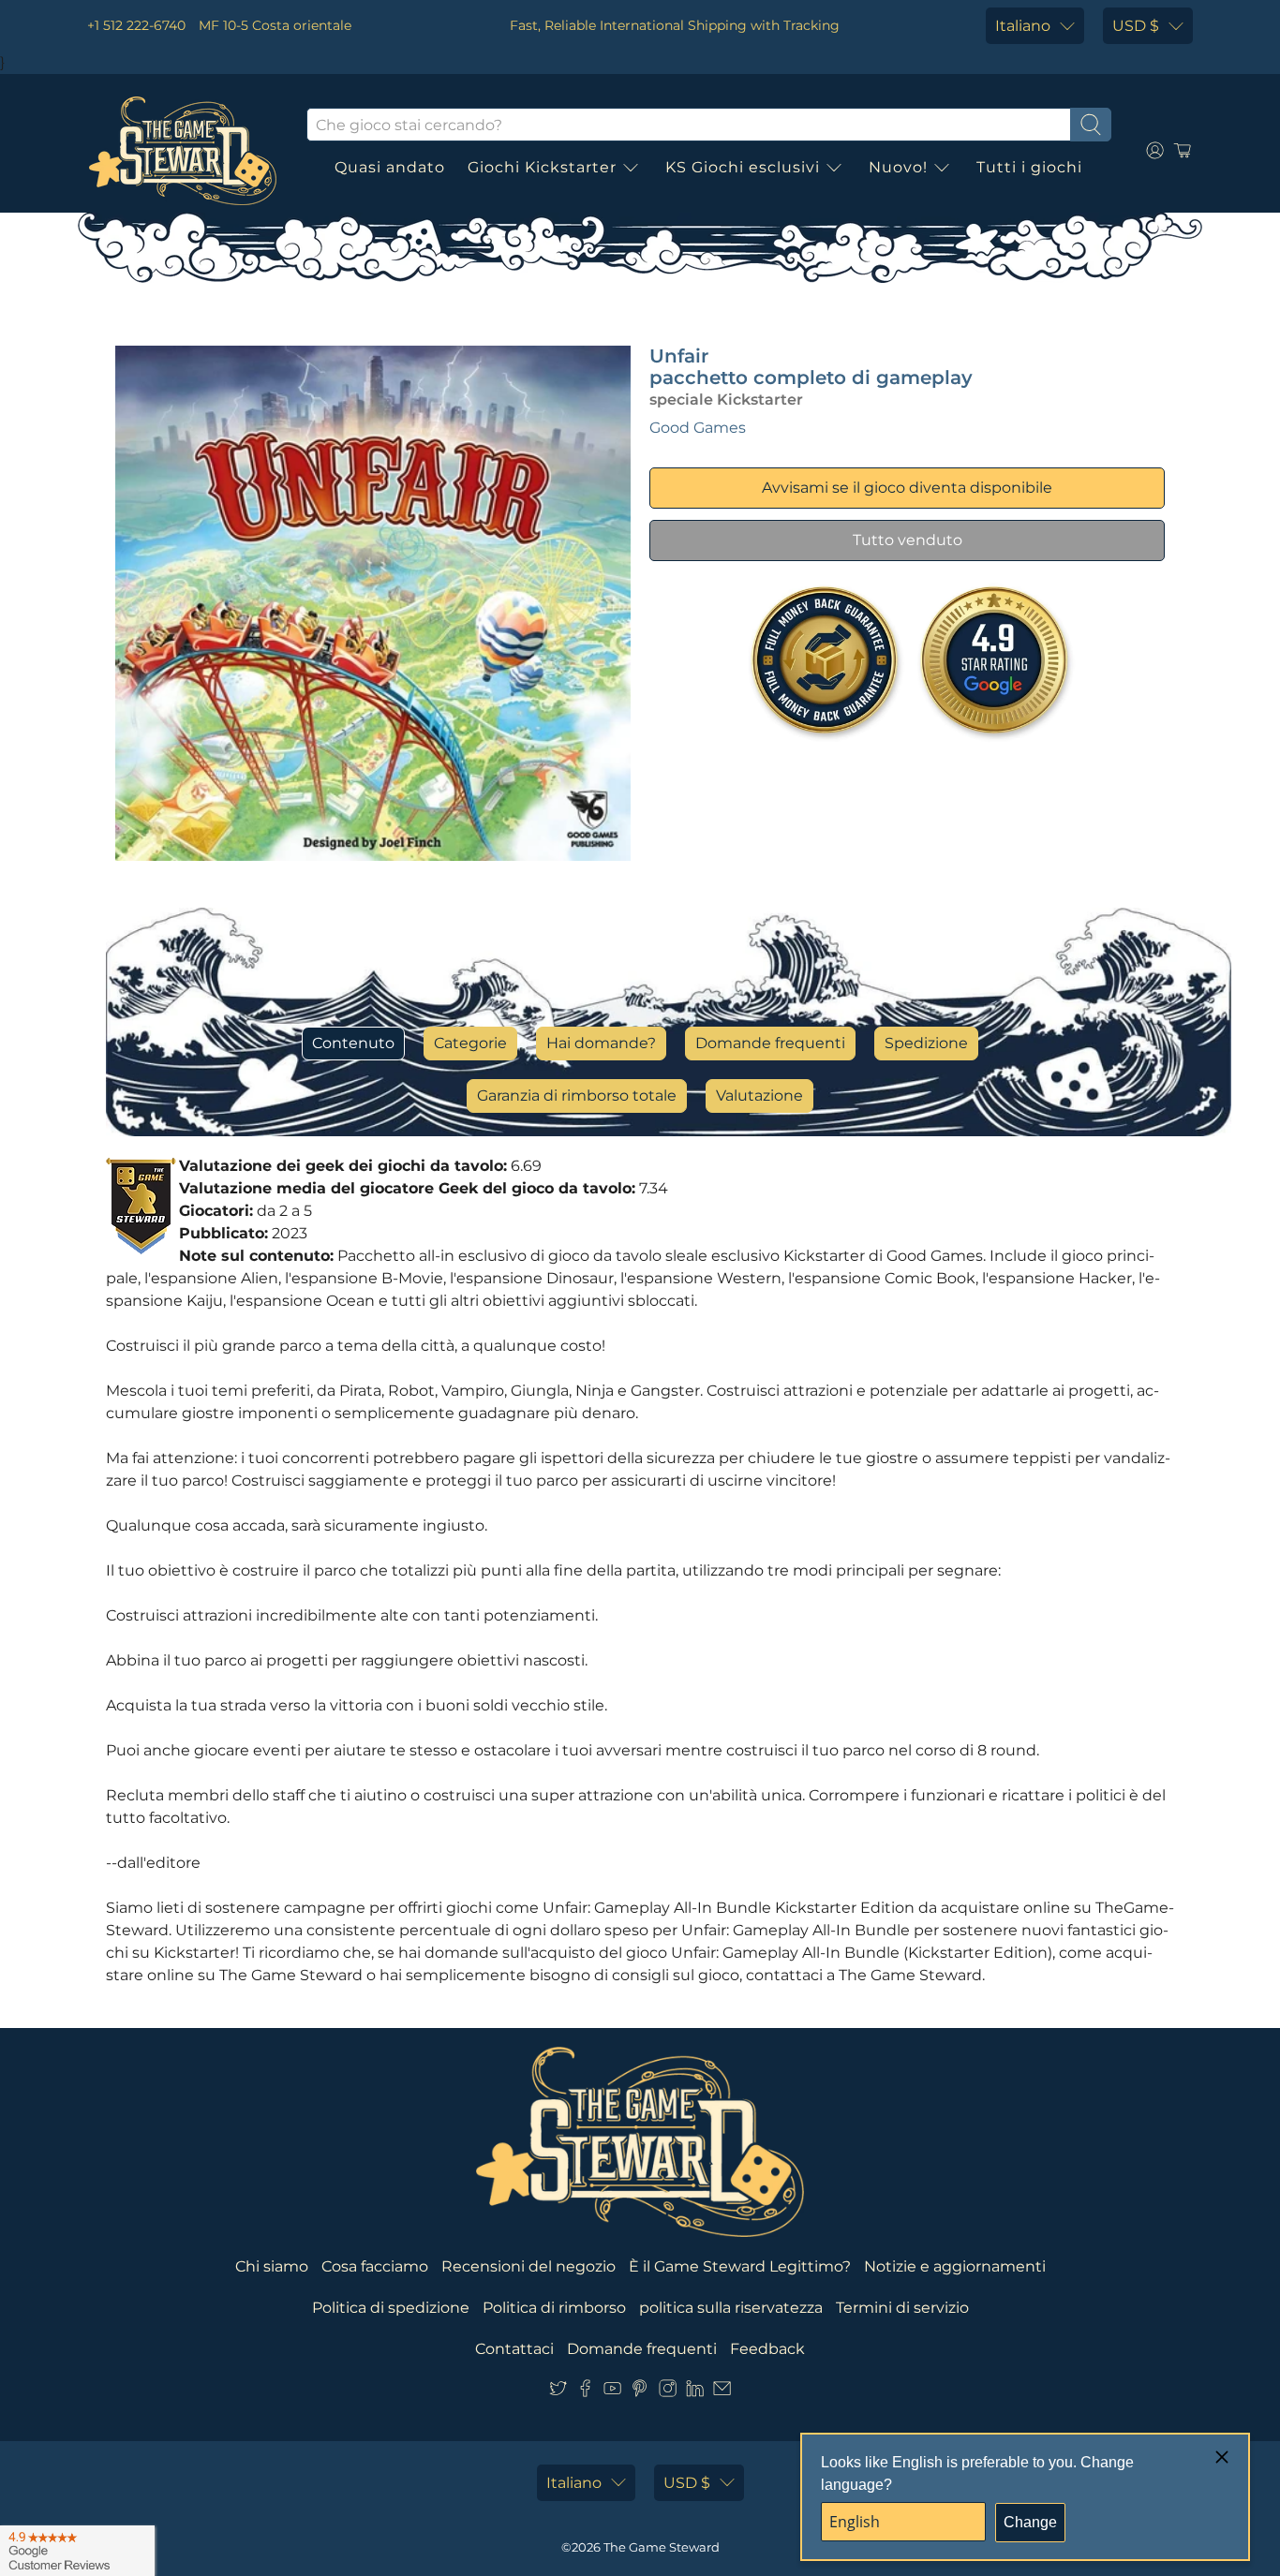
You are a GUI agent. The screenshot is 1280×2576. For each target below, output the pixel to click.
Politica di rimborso (554, 2308)
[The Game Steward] (183, 151)
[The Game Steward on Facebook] (585, 2392)
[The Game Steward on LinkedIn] (695, 2392)
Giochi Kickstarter (542, 167)
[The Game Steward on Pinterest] (640, 2392)
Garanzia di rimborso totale (577, 1096)
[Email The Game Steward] (722, 2392)
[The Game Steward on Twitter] (558, 2392)
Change (1030, 2522)
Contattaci (514, 2349)
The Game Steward (662, 2547)
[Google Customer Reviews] (77, 2551)
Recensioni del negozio (528, 2266)
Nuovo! (898, 167)
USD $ (1136, 26)
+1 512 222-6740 (136, 25)
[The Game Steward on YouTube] (612, 2392)
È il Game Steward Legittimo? (740, 2266)
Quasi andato (390, 167)
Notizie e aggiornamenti (955, 2266)
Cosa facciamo (375, 2266)
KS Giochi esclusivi (743, 167)
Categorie (470, 1043)
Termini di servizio (902, 2308)
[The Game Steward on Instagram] (668, 2392)
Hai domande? (601, 1043)
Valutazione (759, 1096)
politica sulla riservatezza (731, 2308)
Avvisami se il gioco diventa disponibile (907, 488)
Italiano (1023, 26)
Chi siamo (272, 2266)
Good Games (698, 428)
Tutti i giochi (1029, 167)
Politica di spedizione (391, 2308)
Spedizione (926, 1043)
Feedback (767, 2349)
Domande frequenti (770, 1043)
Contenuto (353, 1043)
